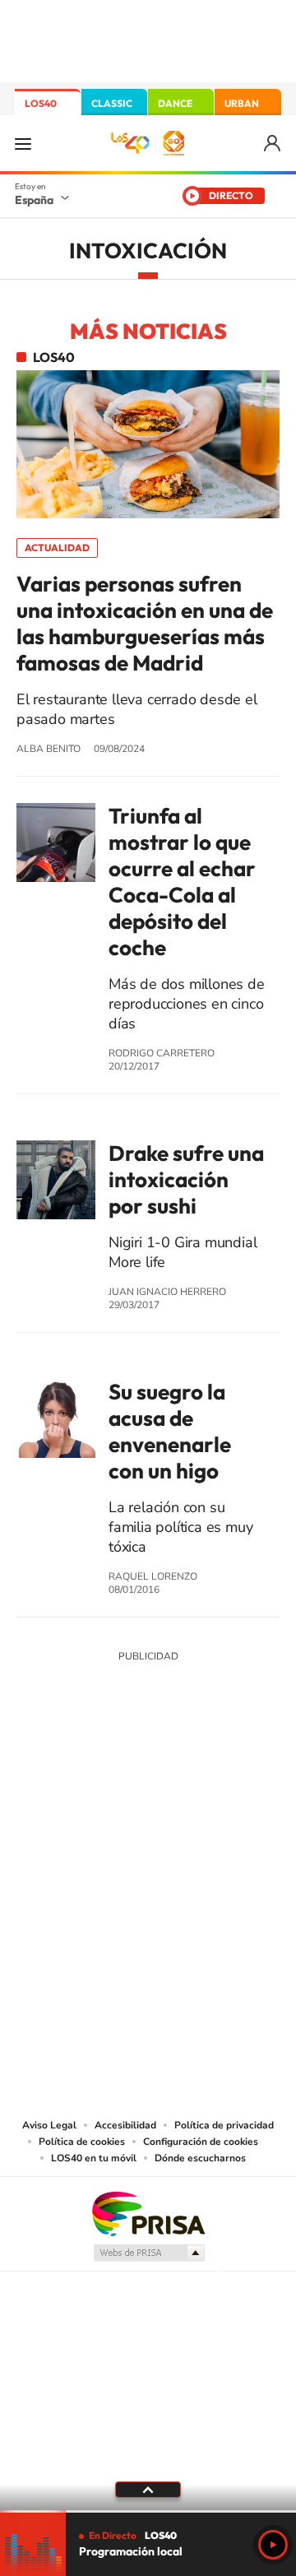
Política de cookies (82, 2142)
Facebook (181, 1778)
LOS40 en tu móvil (94, 2158)
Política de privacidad (224, 2125)
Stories (247, 1778)
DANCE (175, 103)
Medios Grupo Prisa (148, 2253)
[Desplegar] (148, 2490)
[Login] (273, 144)
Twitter (148, 1778)
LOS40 (41, 103)
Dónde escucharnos (200, 2158)
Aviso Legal (49, 2125)
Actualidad (57, 548)
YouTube (115, 1778)
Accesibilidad (125, 2125)
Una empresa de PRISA (148, 2213)
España (34, 200)
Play (273, 2545)
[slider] (148, 2511)
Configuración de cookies (201, 2142)
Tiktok (82, 1778)
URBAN (242, 103)
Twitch (214, 1778)
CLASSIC (112, 103)
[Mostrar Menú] (23, 143)
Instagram (49, 1778)
